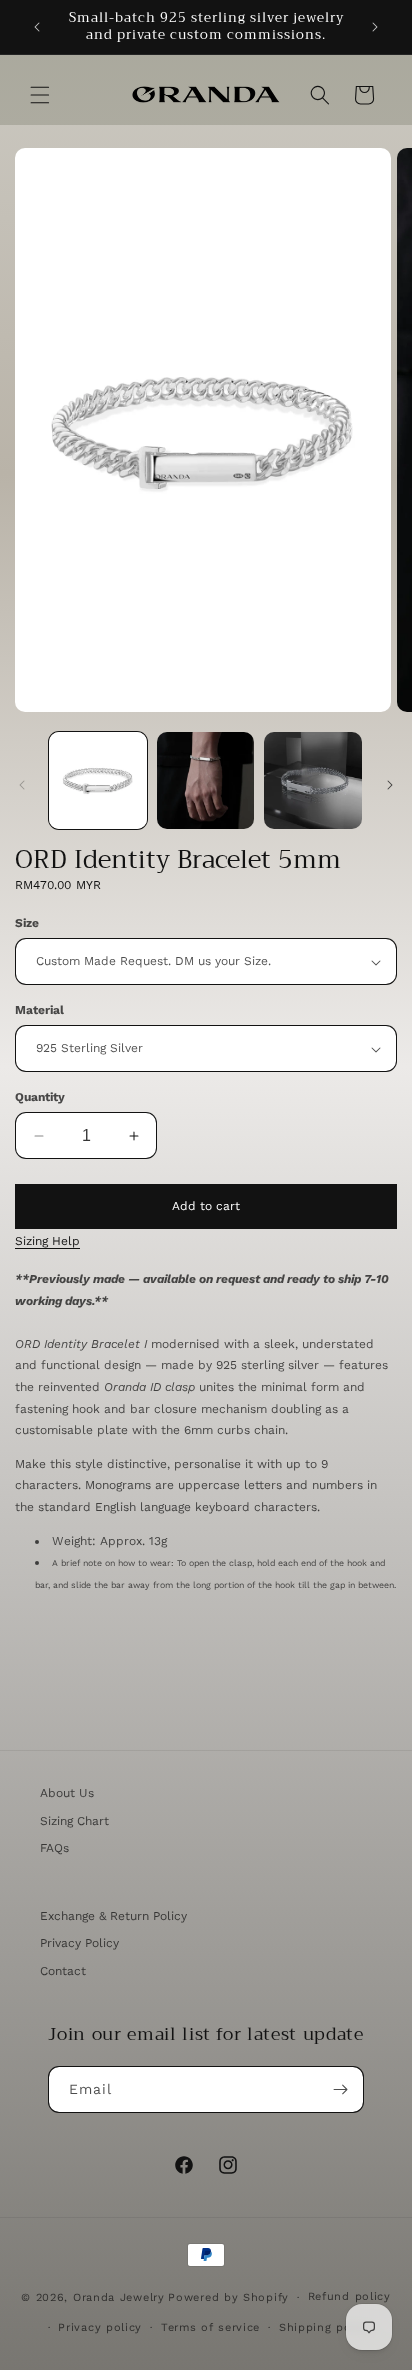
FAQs (54, 1848)
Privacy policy (100, 2327)
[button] (40, 95)
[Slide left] (22, 785)
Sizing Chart (74, 1821)
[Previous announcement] (37, 27)
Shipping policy (326, 2327)
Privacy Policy (79, 1943)
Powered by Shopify (228, 2297)
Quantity (40, 1097)
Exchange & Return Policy (113, 1916)
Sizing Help (47, 1241)
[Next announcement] (375, 27)
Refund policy (349, 2296)
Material (39, 1010)
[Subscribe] (341, 2089)
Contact (63, 1971)
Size (27, 923)
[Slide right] (390, 785)
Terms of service (210, 2327)
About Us (67, 1793)
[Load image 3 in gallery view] (313, 781)
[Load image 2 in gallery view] (206, 781)
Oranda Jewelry (119, 2297)
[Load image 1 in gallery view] (98, 781)
